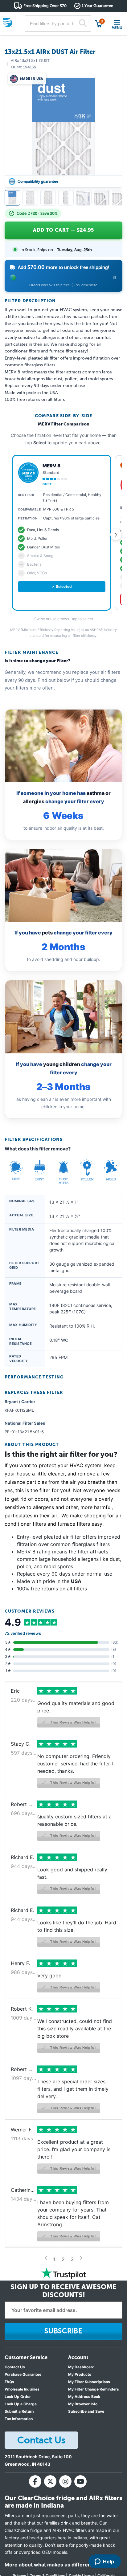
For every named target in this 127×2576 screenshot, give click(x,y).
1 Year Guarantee (97, 6)
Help (109, 2562)
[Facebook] (35, 2481)
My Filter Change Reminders (94, 2389)
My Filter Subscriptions (89, 2382)
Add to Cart (63, 230)
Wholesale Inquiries (22, 2389)
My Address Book (84, 2397)
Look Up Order (18, 2397)
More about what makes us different (49, 2565)
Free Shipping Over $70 (45, 6)
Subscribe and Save (86, 2411)
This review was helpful (72, 1722)
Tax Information (19, 2419)
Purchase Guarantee (23, 2374)
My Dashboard (81, 2367)
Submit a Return (19, 2411)
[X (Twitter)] (50, 2481)
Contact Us (15, 2367)
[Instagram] (65, 2481)
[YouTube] (80, 2481)
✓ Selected (62, 586)
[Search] (83, 24)
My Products (80, 2374)
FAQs (9, 2382)
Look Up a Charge (21, 2404)
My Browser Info (83, 2404)
